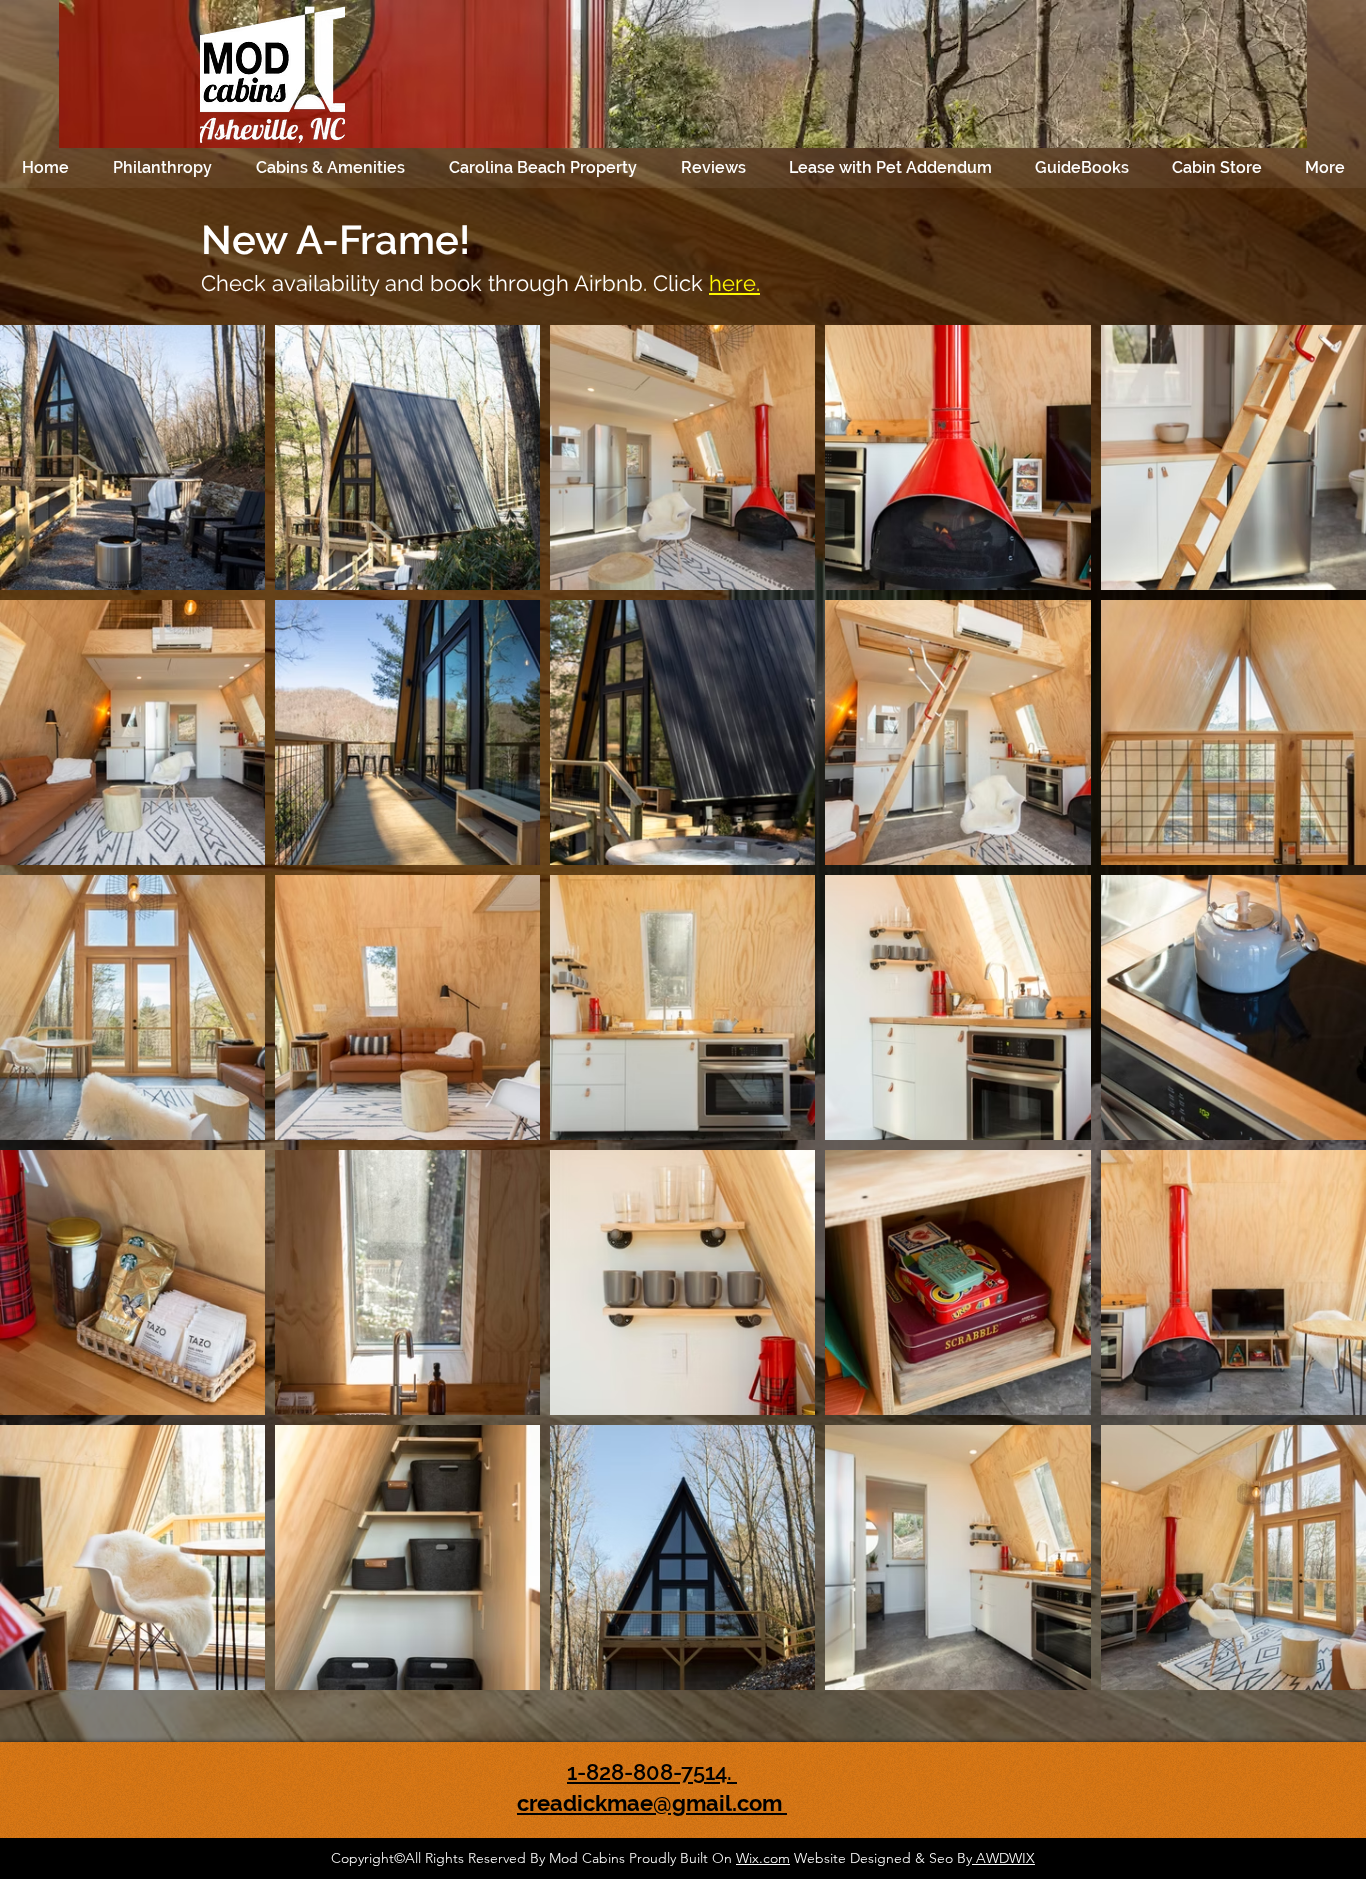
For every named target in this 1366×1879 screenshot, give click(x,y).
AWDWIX (1003, 1858)
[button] (162, 167)
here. (734, 283)
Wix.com (763, 1858)
